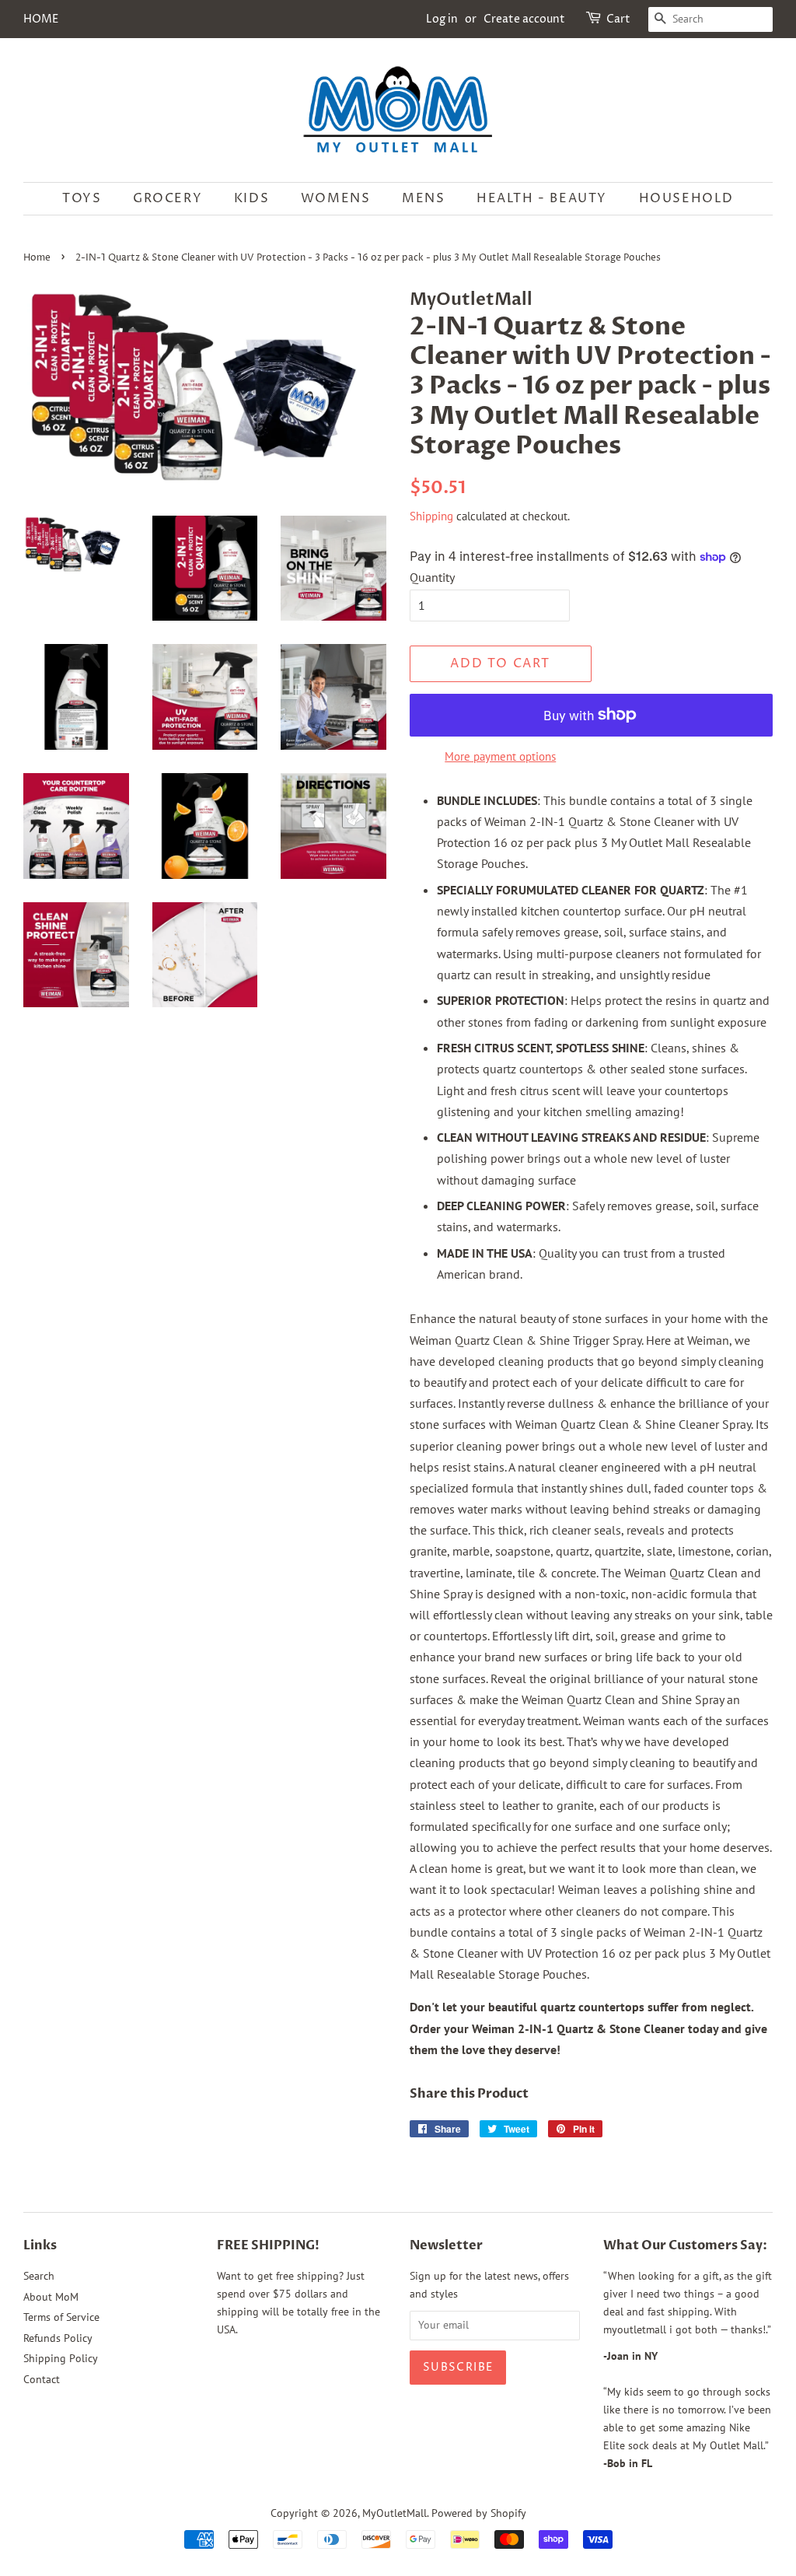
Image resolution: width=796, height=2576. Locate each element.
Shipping (431, 516)
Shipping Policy (61, 2358)
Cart (618, 19)
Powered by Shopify (479, 2513)
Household (686, 198)
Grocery (168, 198)
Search (39, 2276)
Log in (442, 19)
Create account (524, 19)
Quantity (432, 577)
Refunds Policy (58, 2338)
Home (37, 258)
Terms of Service (61, 2317)
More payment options (500, 756)
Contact (42, 2379)
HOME (41, 19)
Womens (336, 198)
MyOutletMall (395, 2513)
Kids (251, 198)
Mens (423, 198)
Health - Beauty (542, 198)
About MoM (51, 2297)
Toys (82, 198)
